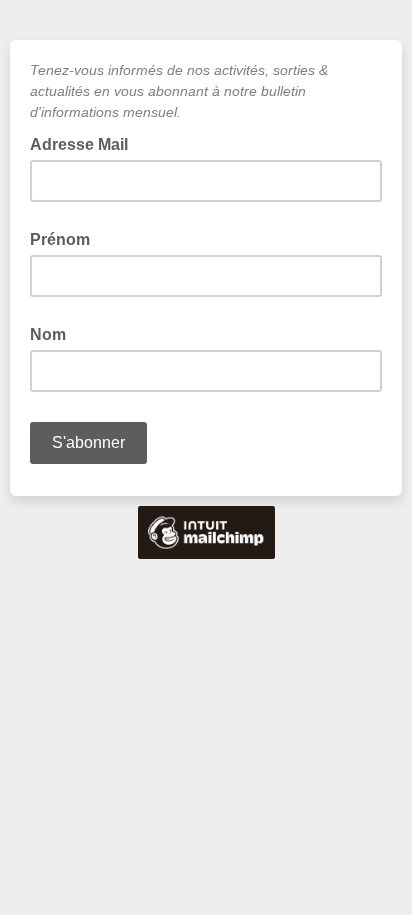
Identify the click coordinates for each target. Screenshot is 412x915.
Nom (48, 334)
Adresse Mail (85, 143)
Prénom (60, 239)
